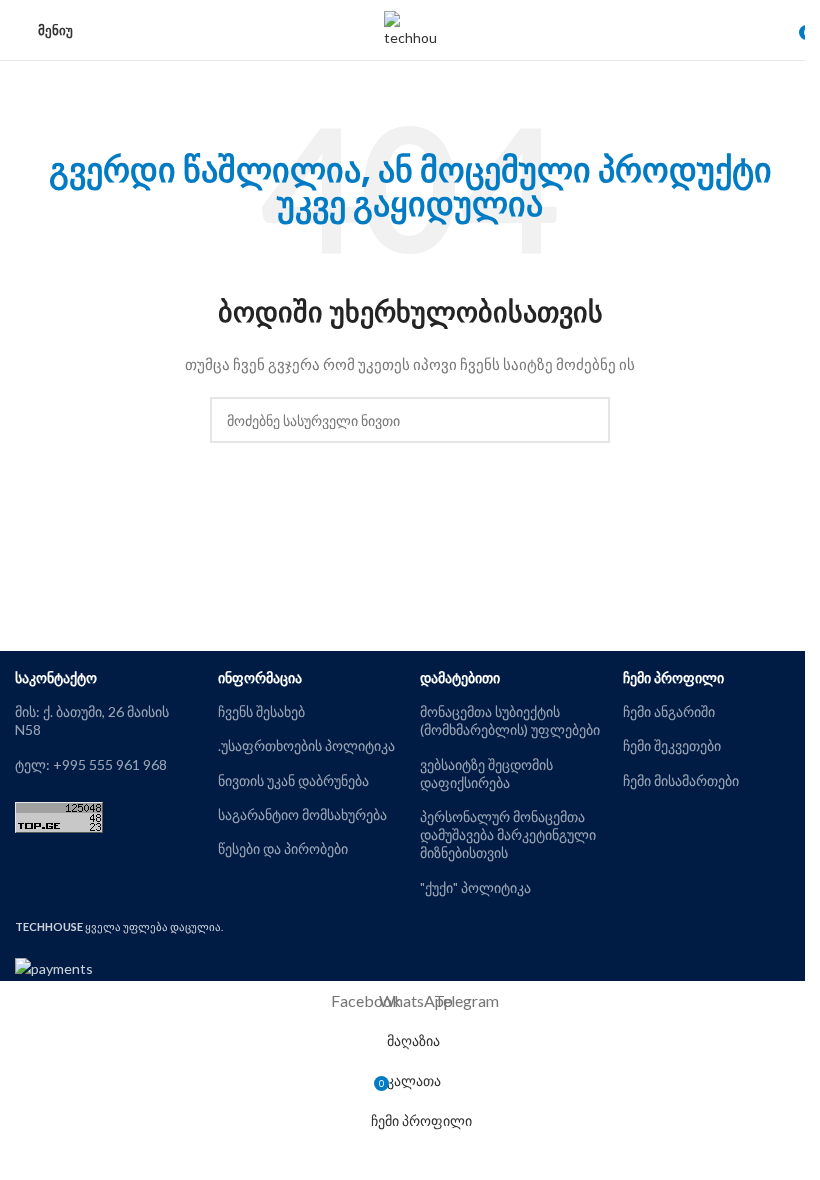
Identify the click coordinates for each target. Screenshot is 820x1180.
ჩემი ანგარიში (669, 711)
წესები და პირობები (283, 848)
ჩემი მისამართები (681, 780)
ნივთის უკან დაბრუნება (293, 780)
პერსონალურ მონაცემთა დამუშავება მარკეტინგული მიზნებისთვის (508, 834)
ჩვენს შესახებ (261, 711)
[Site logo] (410, 28)
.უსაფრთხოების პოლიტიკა (306, 745)
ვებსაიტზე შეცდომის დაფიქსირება (486, 773)
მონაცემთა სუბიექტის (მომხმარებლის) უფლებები (510, 720)
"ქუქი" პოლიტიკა (475, 887)
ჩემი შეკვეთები (672, 745)
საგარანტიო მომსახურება (302, 814)
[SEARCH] (587, 420)
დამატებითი (460, 677)
